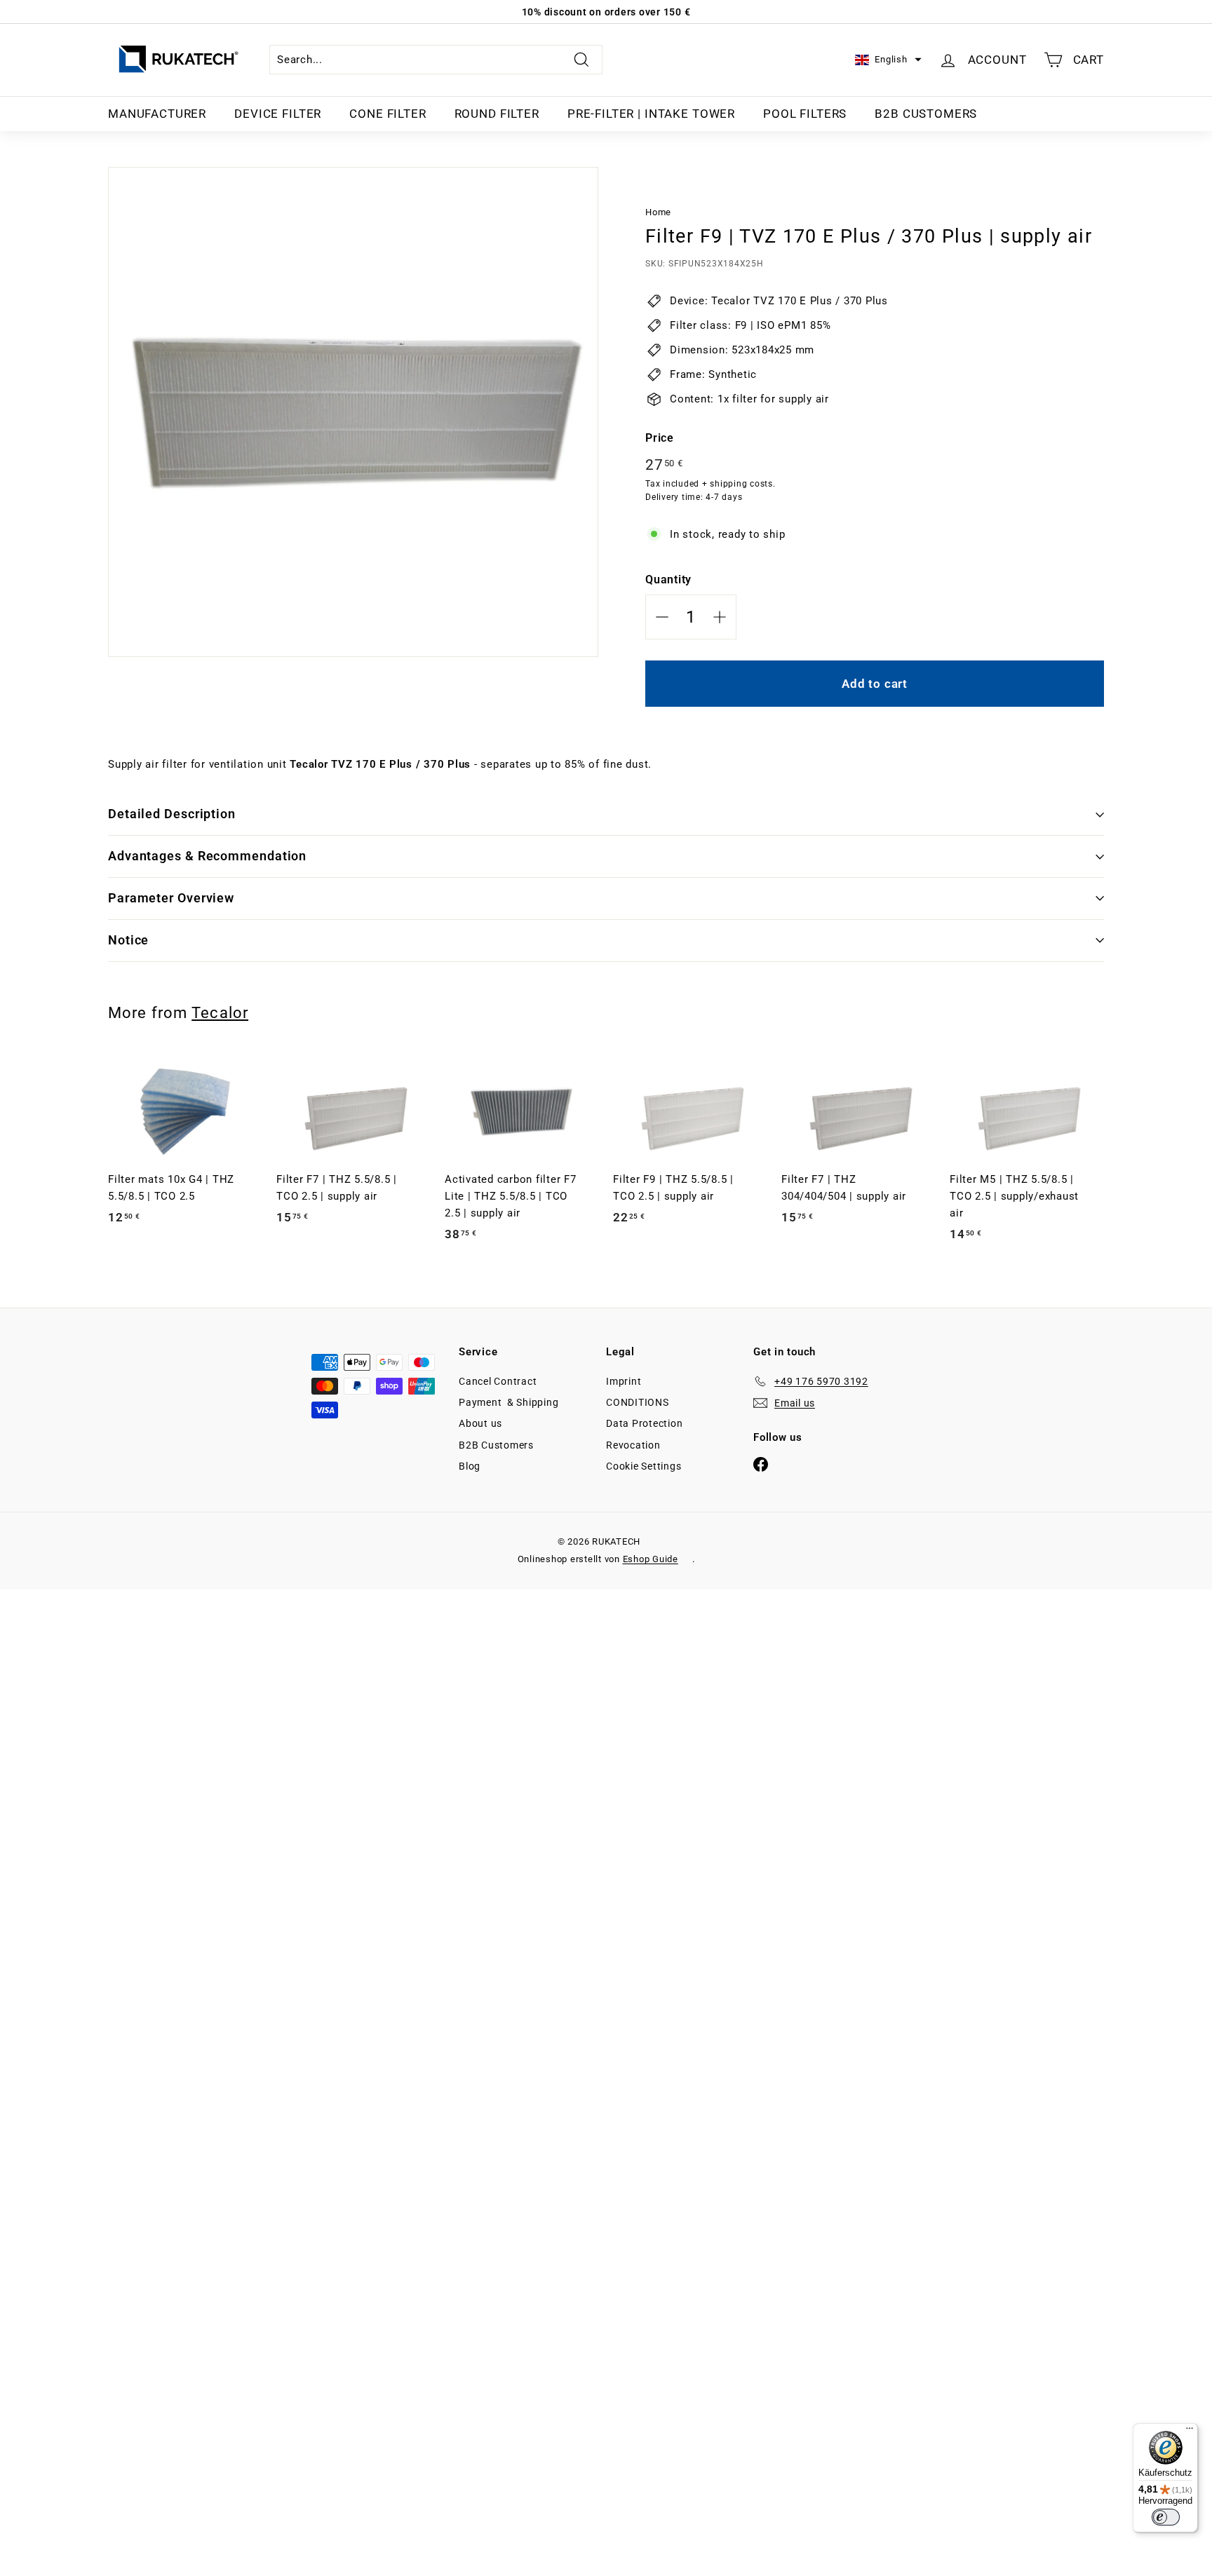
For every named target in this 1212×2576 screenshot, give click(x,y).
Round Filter (497, 114)
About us (480, 1423)
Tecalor (220, 1012)
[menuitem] (157, 114)
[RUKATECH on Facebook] (761, 1464)
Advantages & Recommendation (207, 856)
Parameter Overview (171, 898)
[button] (888, 60)
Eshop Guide (651, 1559)
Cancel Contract (498, 1381)
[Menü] (1190, 2432)
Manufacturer (157, 114)
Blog (470, 1466)
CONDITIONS (638, 1402)
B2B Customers (926, 114)
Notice (128, 940)
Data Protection (644, 1423)
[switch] (1166, 2517)
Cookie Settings (644, 1466)
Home (658, 212)
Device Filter (278, 114)
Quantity (668, 579)
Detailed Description (172, 814)
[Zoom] (353, 412)
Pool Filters (805, 114)
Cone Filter (388, 114)
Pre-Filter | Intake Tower (651, 114)
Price (660, 438)
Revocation (633, 1445)
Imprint (624, 1381)
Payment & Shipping (509, 1402)
